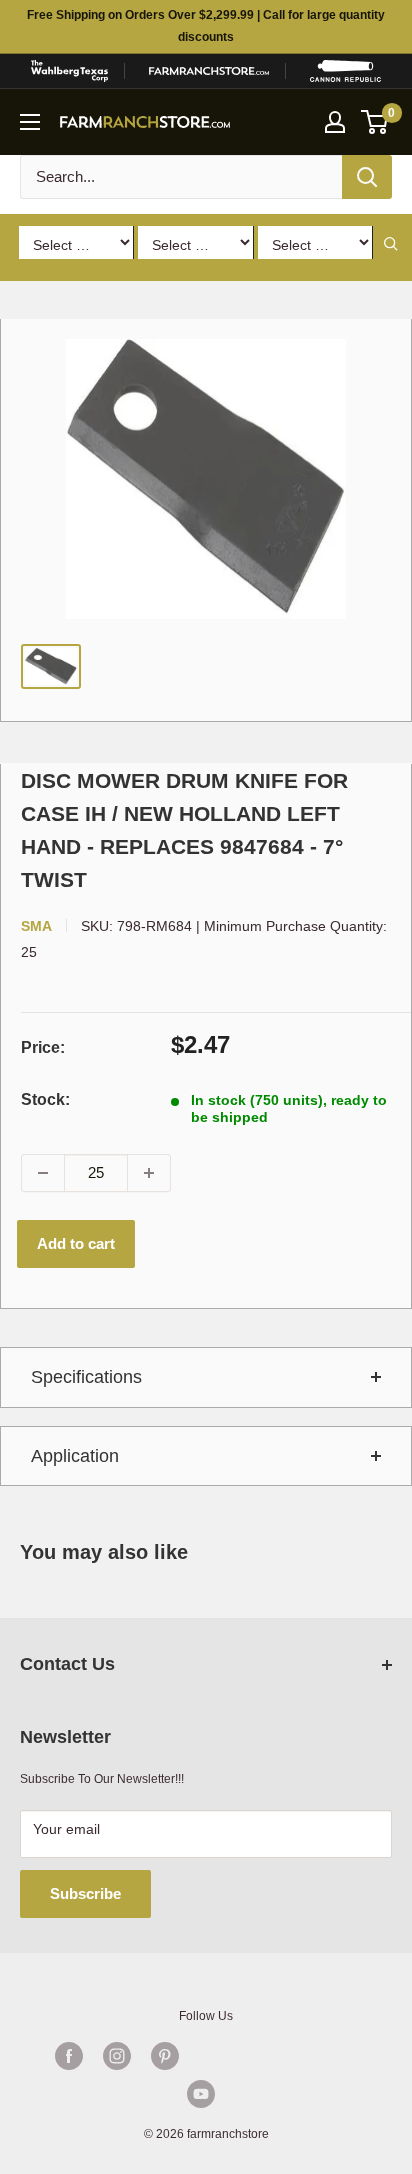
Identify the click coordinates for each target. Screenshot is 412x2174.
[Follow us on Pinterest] (165, 2056)
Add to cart (76, 1243)
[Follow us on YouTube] (201, 2094)
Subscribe (85, 1893)
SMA (36, 926)
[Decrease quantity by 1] (43, 1173)
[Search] (367, 177)
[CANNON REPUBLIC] (345, 71)
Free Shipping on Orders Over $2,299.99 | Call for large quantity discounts (206, 26)
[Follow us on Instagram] (117, 2056)
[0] (375, 122)
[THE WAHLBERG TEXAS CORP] (69, 71)
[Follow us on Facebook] (69, 2056)
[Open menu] (30, 122)
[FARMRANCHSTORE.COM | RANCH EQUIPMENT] (209, 71)
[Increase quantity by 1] (149, 1173)
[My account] (335, 122)
